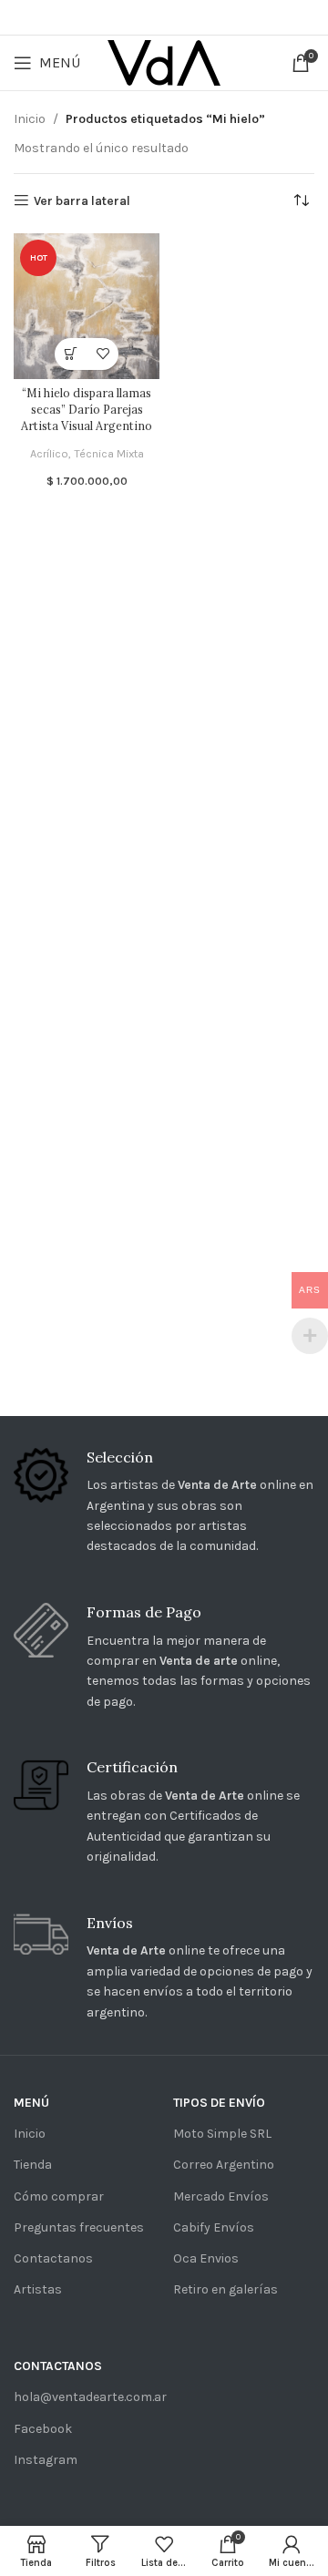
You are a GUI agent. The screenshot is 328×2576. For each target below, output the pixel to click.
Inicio (30, 119)
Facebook (43, 2429)
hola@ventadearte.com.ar (84, 2397)
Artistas (38, 2289)
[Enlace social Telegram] (214, 17)
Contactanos (53, 2258)
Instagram (46, 2460)
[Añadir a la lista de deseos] (102, 354)
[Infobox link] (164, 1503)
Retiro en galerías (225, 2289)
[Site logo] (164, 62)
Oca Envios (206, 2258)
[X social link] (135, 17)
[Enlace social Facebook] (112, 17)
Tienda (33, 2165)
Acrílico (49, 453)
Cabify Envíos (214, 2227)
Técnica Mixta (109, 453)
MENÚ (31, 2103)
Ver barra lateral (82, 200)
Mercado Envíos (221, 2196)
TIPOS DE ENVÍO (219, 2103)
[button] (71, 354)
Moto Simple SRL (222, 2134)
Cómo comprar (59, 2196)
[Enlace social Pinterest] (162, 17)
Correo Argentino (224, 2165)
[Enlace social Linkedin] (188, 17)
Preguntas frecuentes (79, 2227)
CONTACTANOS (58, 2366)
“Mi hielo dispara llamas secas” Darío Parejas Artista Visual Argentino (87, 409)
